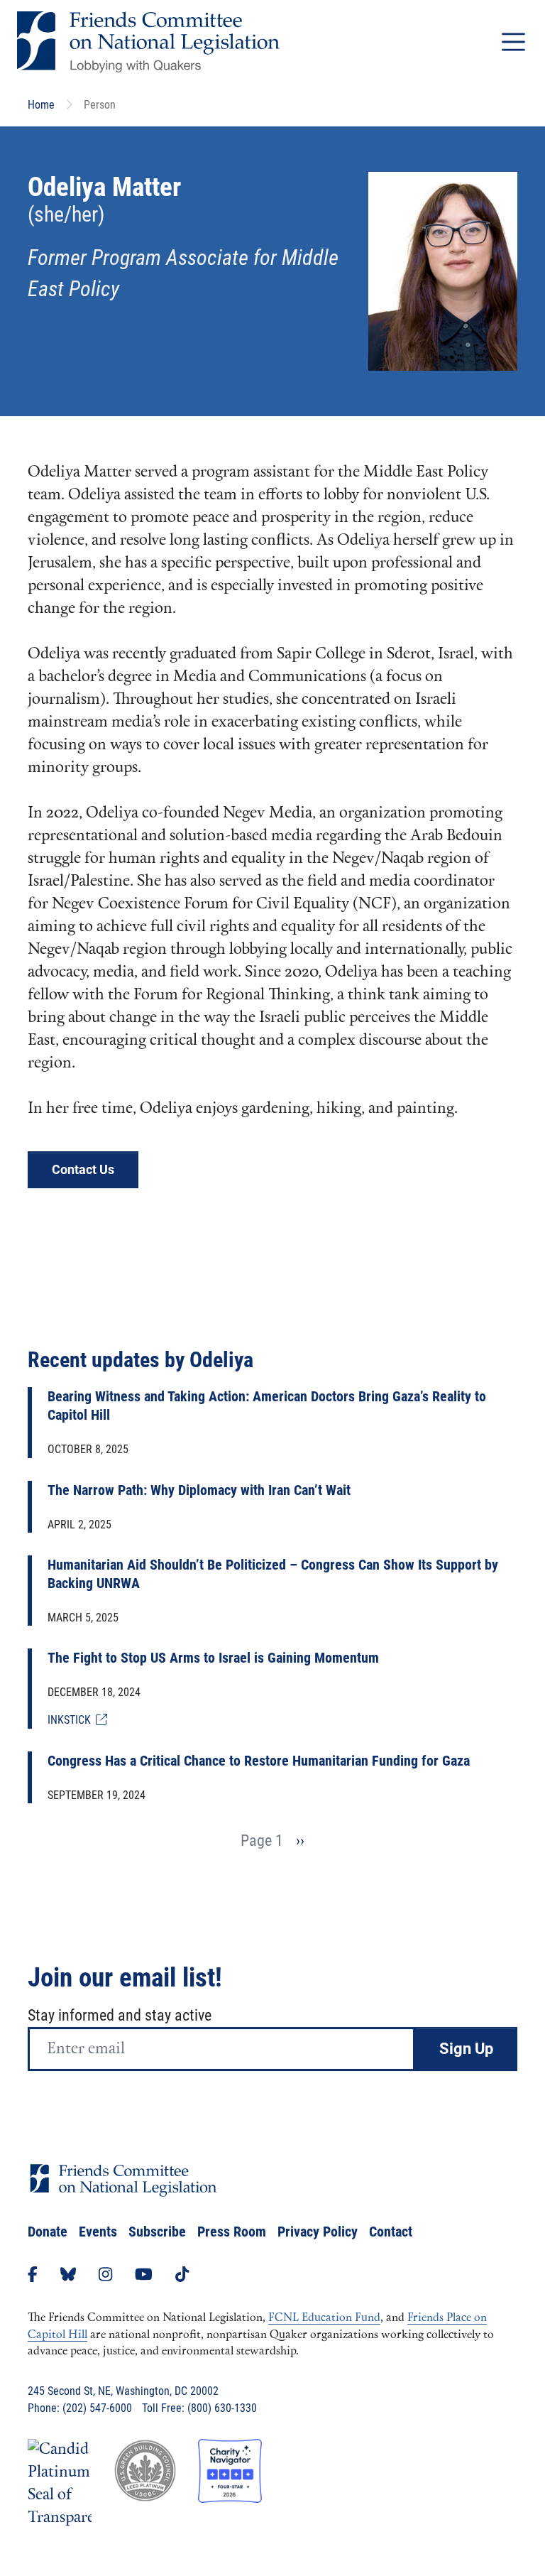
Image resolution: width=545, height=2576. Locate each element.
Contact (391, 2232)
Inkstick (72, 1720)
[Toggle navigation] (513, 42)
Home (41, 105)
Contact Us (83, 1169)
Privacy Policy (318, 2232)
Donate (48, 2232)
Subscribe (157, 2232)
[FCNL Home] (123, 2191)
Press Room (232, 2232)
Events (98, 2232)
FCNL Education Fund (324, 2318)
